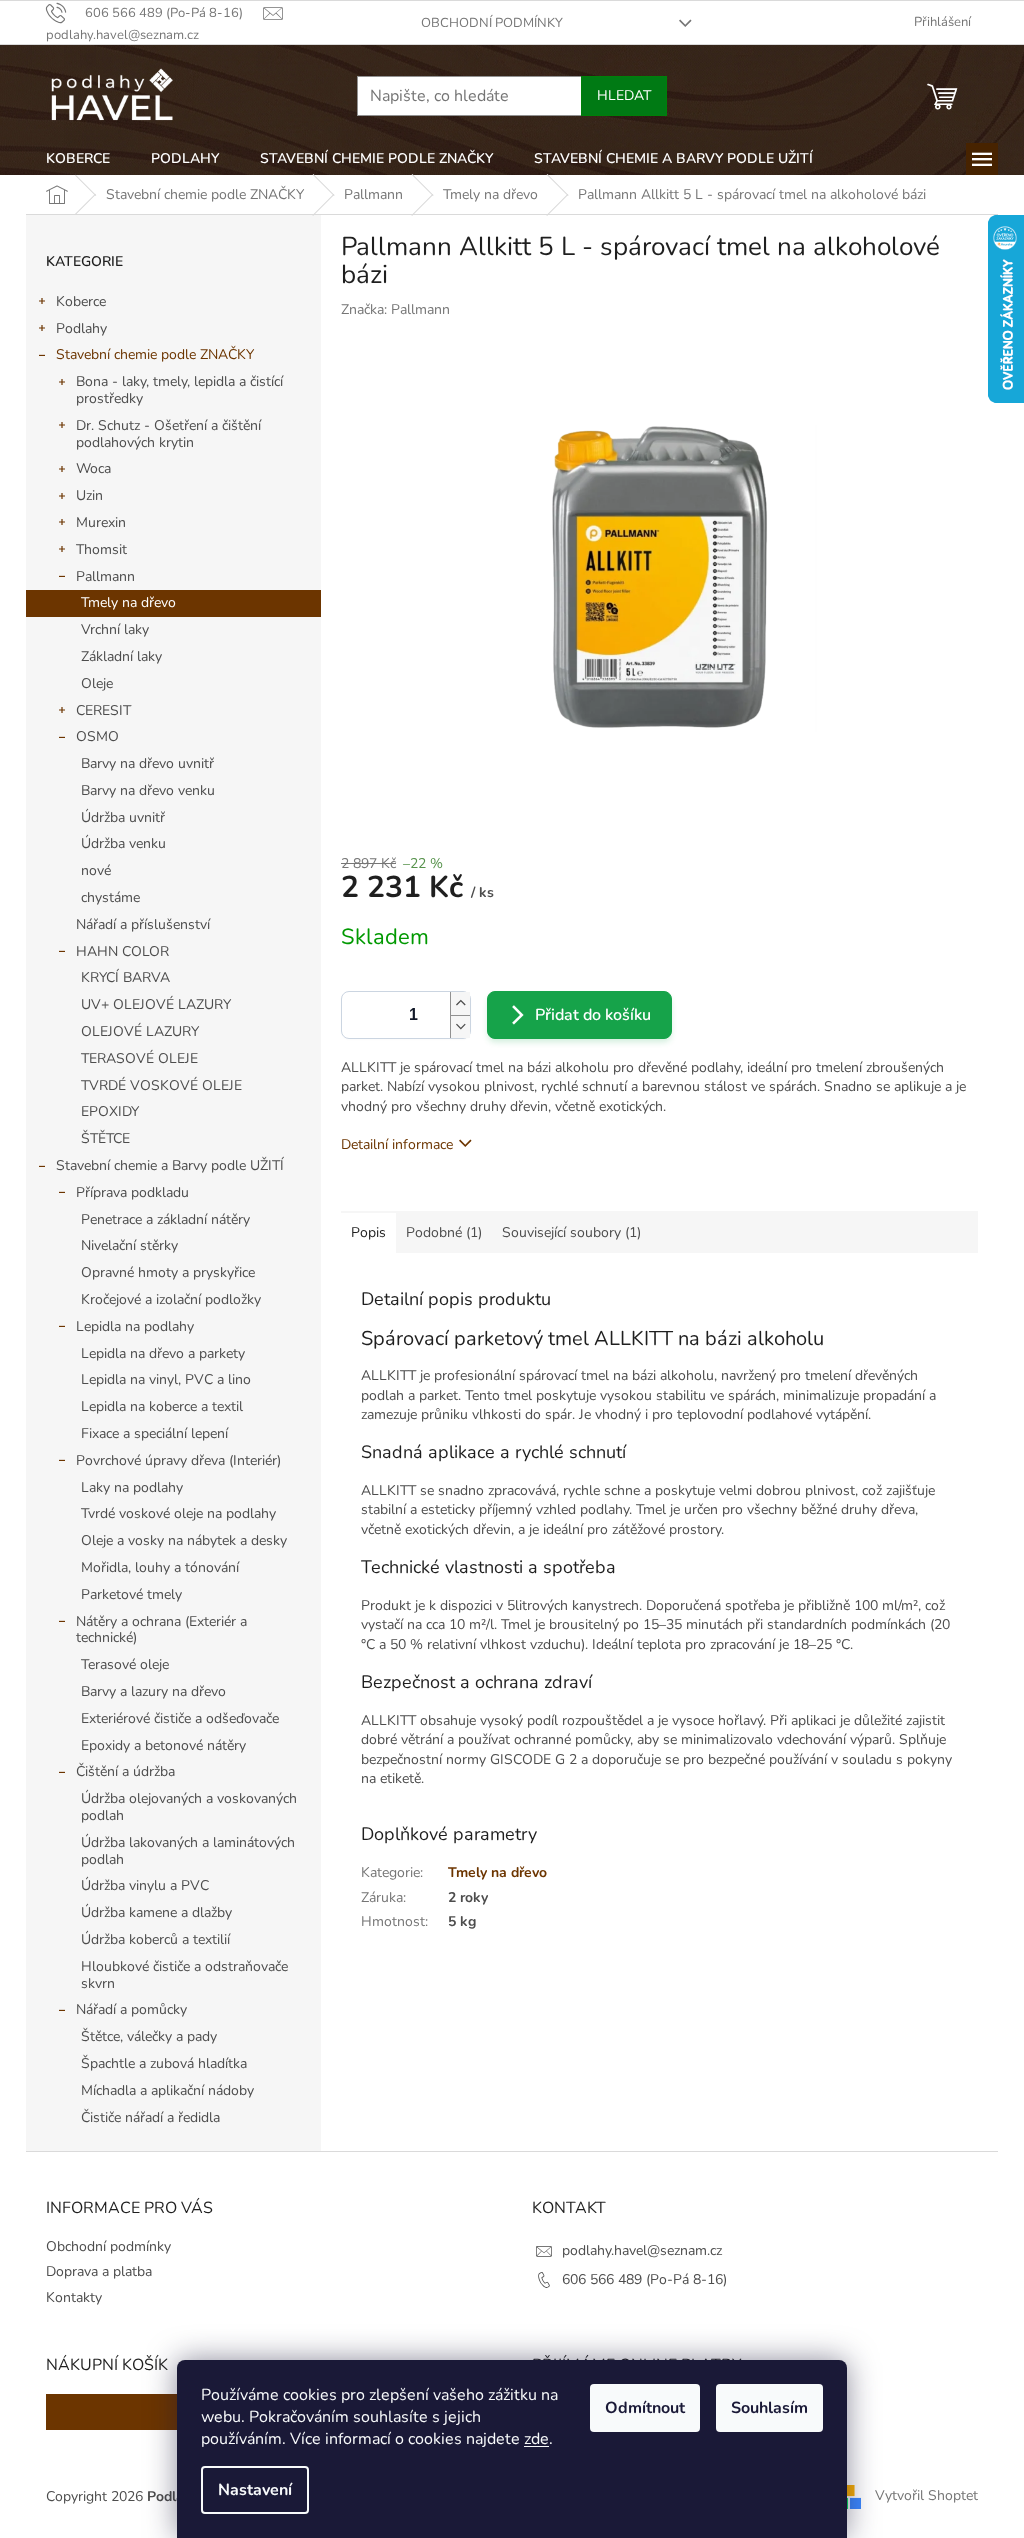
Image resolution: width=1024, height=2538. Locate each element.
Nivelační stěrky (129, 1245)
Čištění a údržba (125, 1771)
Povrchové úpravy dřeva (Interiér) (178, 1460)
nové (96, 870)
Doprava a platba (99, 2271)
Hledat (624, 95)
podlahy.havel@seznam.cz (642, 2250)
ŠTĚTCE (105, 1138)
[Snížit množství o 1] (460, 1026)
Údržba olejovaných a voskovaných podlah (189, 1807)
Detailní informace (397, 1144)
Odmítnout (645, 2408)
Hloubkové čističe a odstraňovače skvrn (184, 1975)
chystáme (110, 897)
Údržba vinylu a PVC (145, 1885)
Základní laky (121, 656)
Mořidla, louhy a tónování (160, 1567)
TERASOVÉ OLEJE (139, 1058)
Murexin (101, 522)
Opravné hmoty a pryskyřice (168, 1272)
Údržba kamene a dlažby (156, 1912)
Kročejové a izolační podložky (171, 1299)
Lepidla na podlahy (135, 1326)
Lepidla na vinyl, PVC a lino (166, 1379)
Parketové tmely (131, 1594)
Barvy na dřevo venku (148, 790)
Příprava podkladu (132, 1192)
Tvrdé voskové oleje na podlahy (178, 1513)
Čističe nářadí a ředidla (150, 2117)
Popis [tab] (368, 1232)
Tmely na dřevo (128, 602)
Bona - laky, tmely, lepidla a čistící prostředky (179, 390)
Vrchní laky (115, 629)
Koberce (81, 301)
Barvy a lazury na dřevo (153, 1691)
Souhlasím (769, 2408)
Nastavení (255, 2490)
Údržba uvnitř (123, 817)
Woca (93, 468)
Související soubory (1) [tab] (571, 1232)
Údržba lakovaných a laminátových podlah (188, 1851)
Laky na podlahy (132, 1487)
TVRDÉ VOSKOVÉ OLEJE (161, 1085)
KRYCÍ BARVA (125, 977)
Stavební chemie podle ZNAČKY (155, 354)
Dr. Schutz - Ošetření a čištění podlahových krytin (168, 434)
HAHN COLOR (122, 951)
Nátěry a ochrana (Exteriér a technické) (161, 1630)
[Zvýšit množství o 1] (460, 1003)
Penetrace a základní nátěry (165, 1219)
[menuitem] (78, 159)
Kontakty (74, 2297)
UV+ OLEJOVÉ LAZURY (156, 1004)
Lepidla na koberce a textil (162, 1406)
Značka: (395, 309)
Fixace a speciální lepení (154, 1433)
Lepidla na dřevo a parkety (163, 1353)
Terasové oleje (125, 1664)
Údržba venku (123, 843)
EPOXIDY (110, 1111)
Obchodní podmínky (492, 23)
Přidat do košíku (593, 1015)
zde (536, 2439)
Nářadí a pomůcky (131, 2009)
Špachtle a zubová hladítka (164, 2063)
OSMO (97, 736)
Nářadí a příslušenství (143, 924)
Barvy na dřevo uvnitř (147, 763)
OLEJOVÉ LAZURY (140, 1031)
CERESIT (103, 710)
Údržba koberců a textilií (155, 1939)
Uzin (89, 495)
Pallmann (105, 576)
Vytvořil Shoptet (926, 2495)
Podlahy (81, 328)
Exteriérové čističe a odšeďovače (180, 1718)
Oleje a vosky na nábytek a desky (184, 1540)
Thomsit (101, 549)
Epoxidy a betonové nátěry (163, 1745)
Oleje (97, 683)
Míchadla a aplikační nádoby (167, 2090)
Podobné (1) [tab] (444, 1232)
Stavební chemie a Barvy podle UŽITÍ (170, 1165)
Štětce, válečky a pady (149, 2036)
